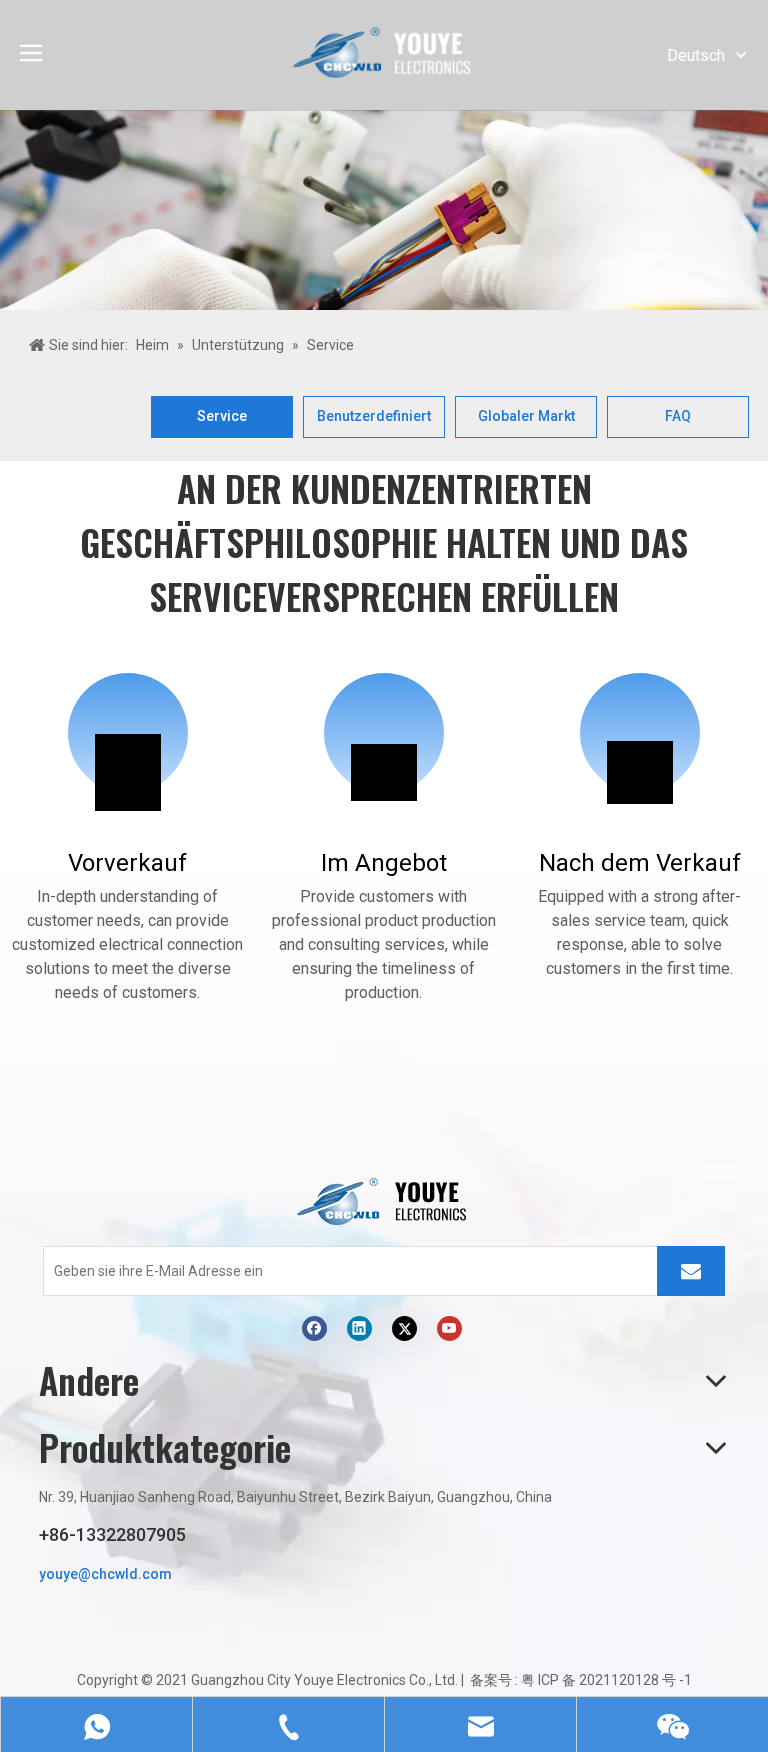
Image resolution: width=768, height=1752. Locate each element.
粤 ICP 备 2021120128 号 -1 (606, 1680)
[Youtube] (449, 1328)
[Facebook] (314, 1328)
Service (222, 416)
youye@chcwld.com (105, 1574)
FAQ (678, 416)
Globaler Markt (526, 416)
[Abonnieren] (691, 1271)
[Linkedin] (359, 1328)
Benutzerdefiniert (374, 416)
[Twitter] (404, 1328)
